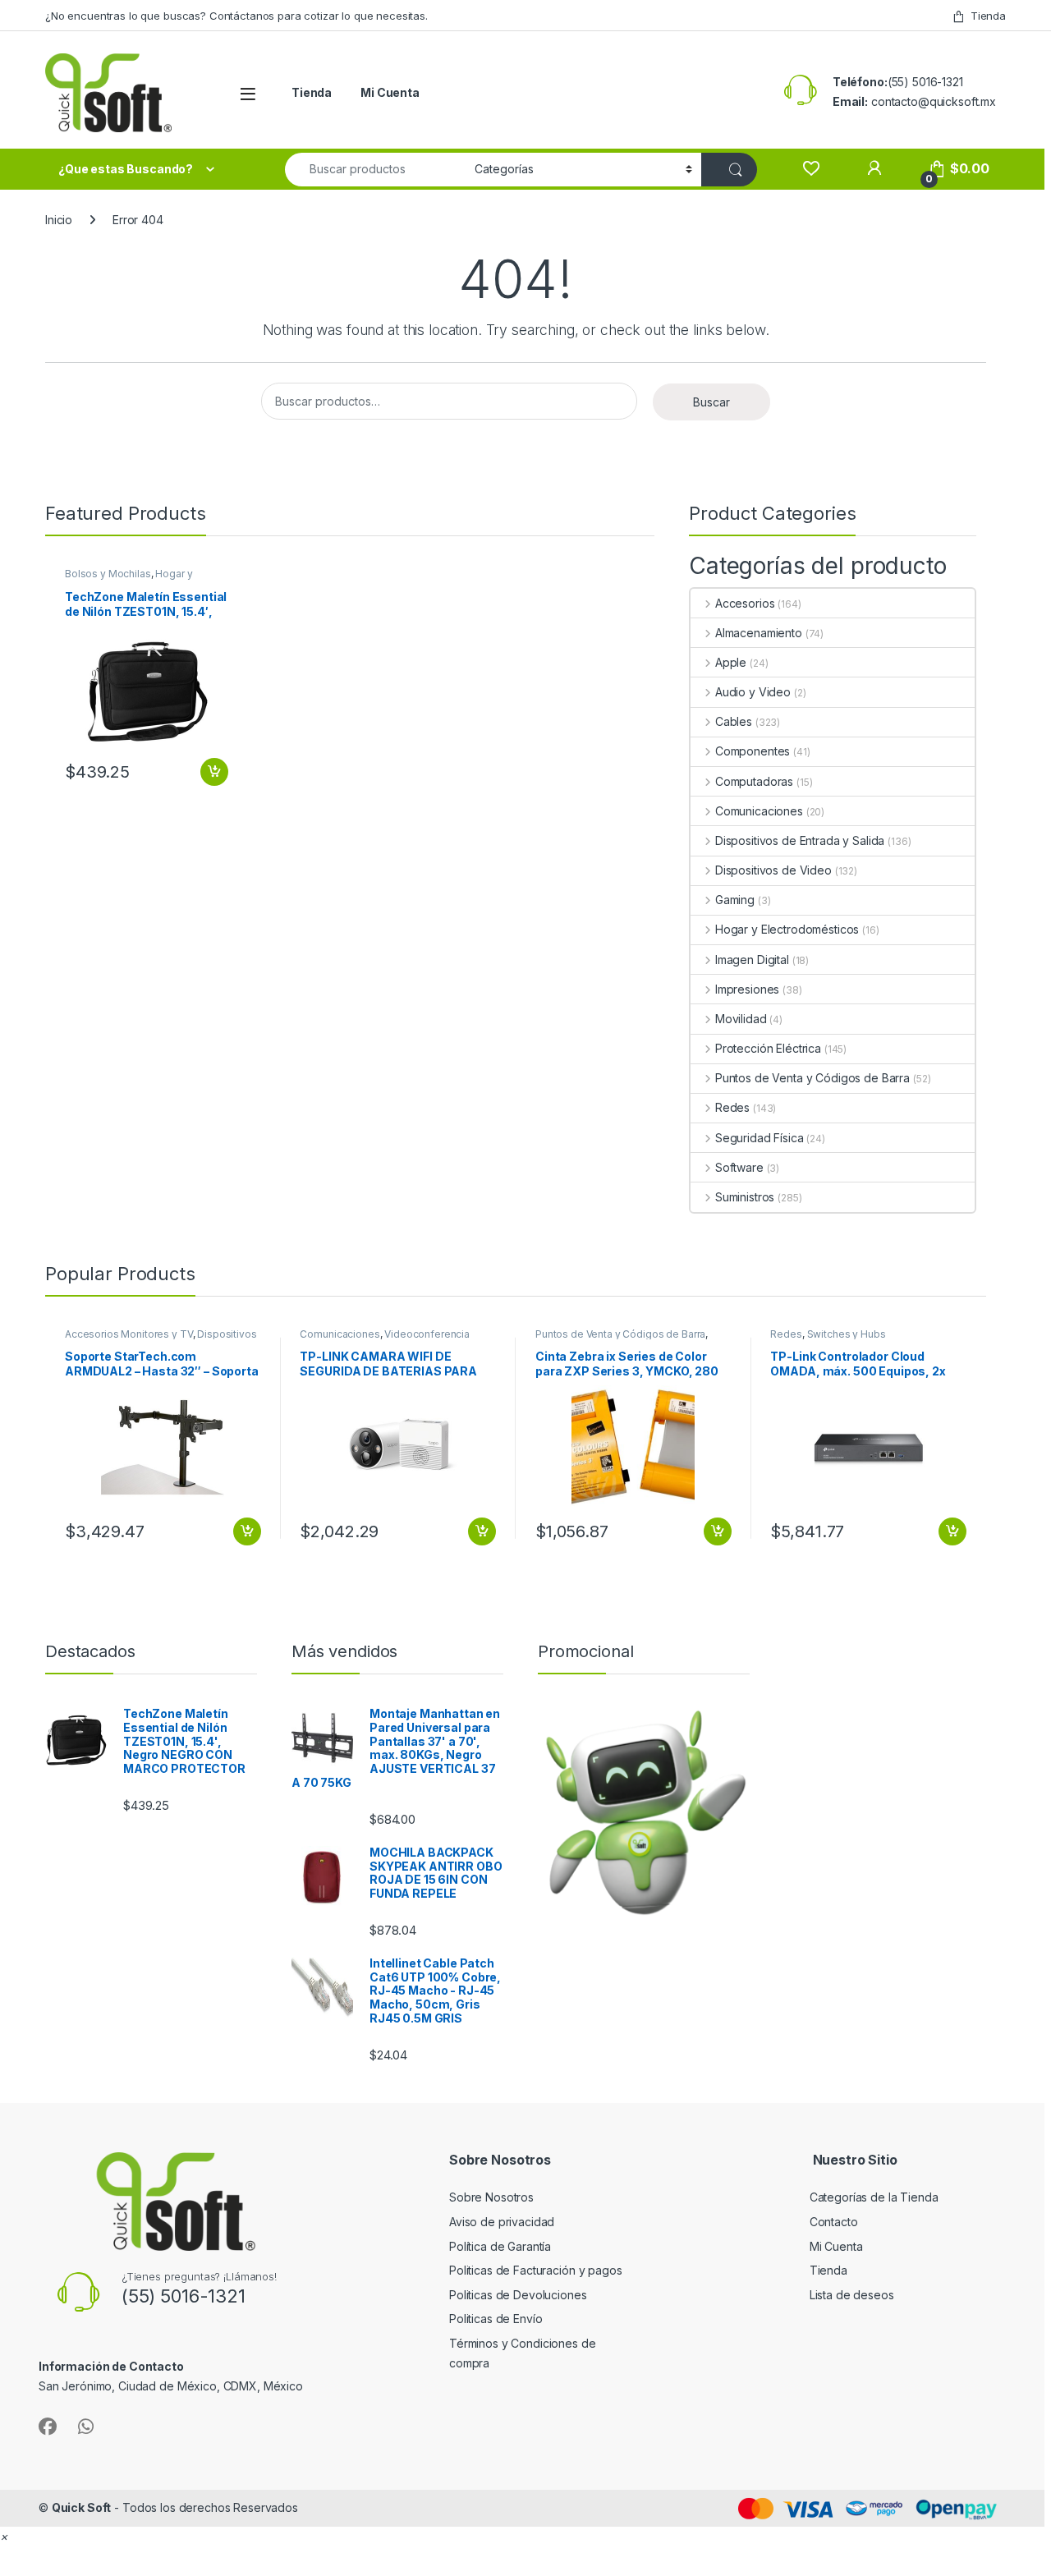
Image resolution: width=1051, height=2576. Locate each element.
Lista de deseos (852, 2295)
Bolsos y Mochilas (108, 574)
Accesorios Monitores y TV (129, 1334)
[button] (4, 2536)
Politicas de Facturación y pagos (536, 2270)
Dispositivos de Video (773, 870)
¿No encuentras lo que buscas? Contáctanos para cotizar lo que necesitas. (236, 16)
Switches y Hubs (847, 1334)
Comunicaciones (759, 811)
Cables (734, 721)
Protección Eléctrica (768, 1048)
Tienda (988, 16)
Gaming (735, 900)
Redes (732, 1107)
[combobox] (375, 170)
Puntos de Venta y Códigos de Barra (812, 1078)
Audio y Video (753, 692)
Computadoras (754, 781)
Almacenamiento (759, 633)
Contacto (834, 2222)
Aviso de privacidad (502, 2222)
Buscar (711, 402)
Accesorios (745, 603)
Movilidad (741, 1019)
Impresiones (747, 989)
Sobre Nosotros (491, 2197)
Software (739, 1167)
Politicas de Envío (496, 2319)
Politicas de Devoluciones (518, 2295)
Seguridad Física (760, 1138)
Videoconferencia (427, 1334)
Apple (731, 662)
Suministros (745, 1197)
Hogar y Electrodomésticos (129, 579)
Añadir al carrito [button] (211, 772)
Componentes (753, 751)
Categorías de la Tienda (874, 2197)
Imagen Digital (752, 960)
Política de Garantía (502, 2246)
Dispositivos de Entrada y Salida (800, 840)
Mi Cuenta (390, 92)
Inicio (59, 220)
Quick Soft (82, 2507)
